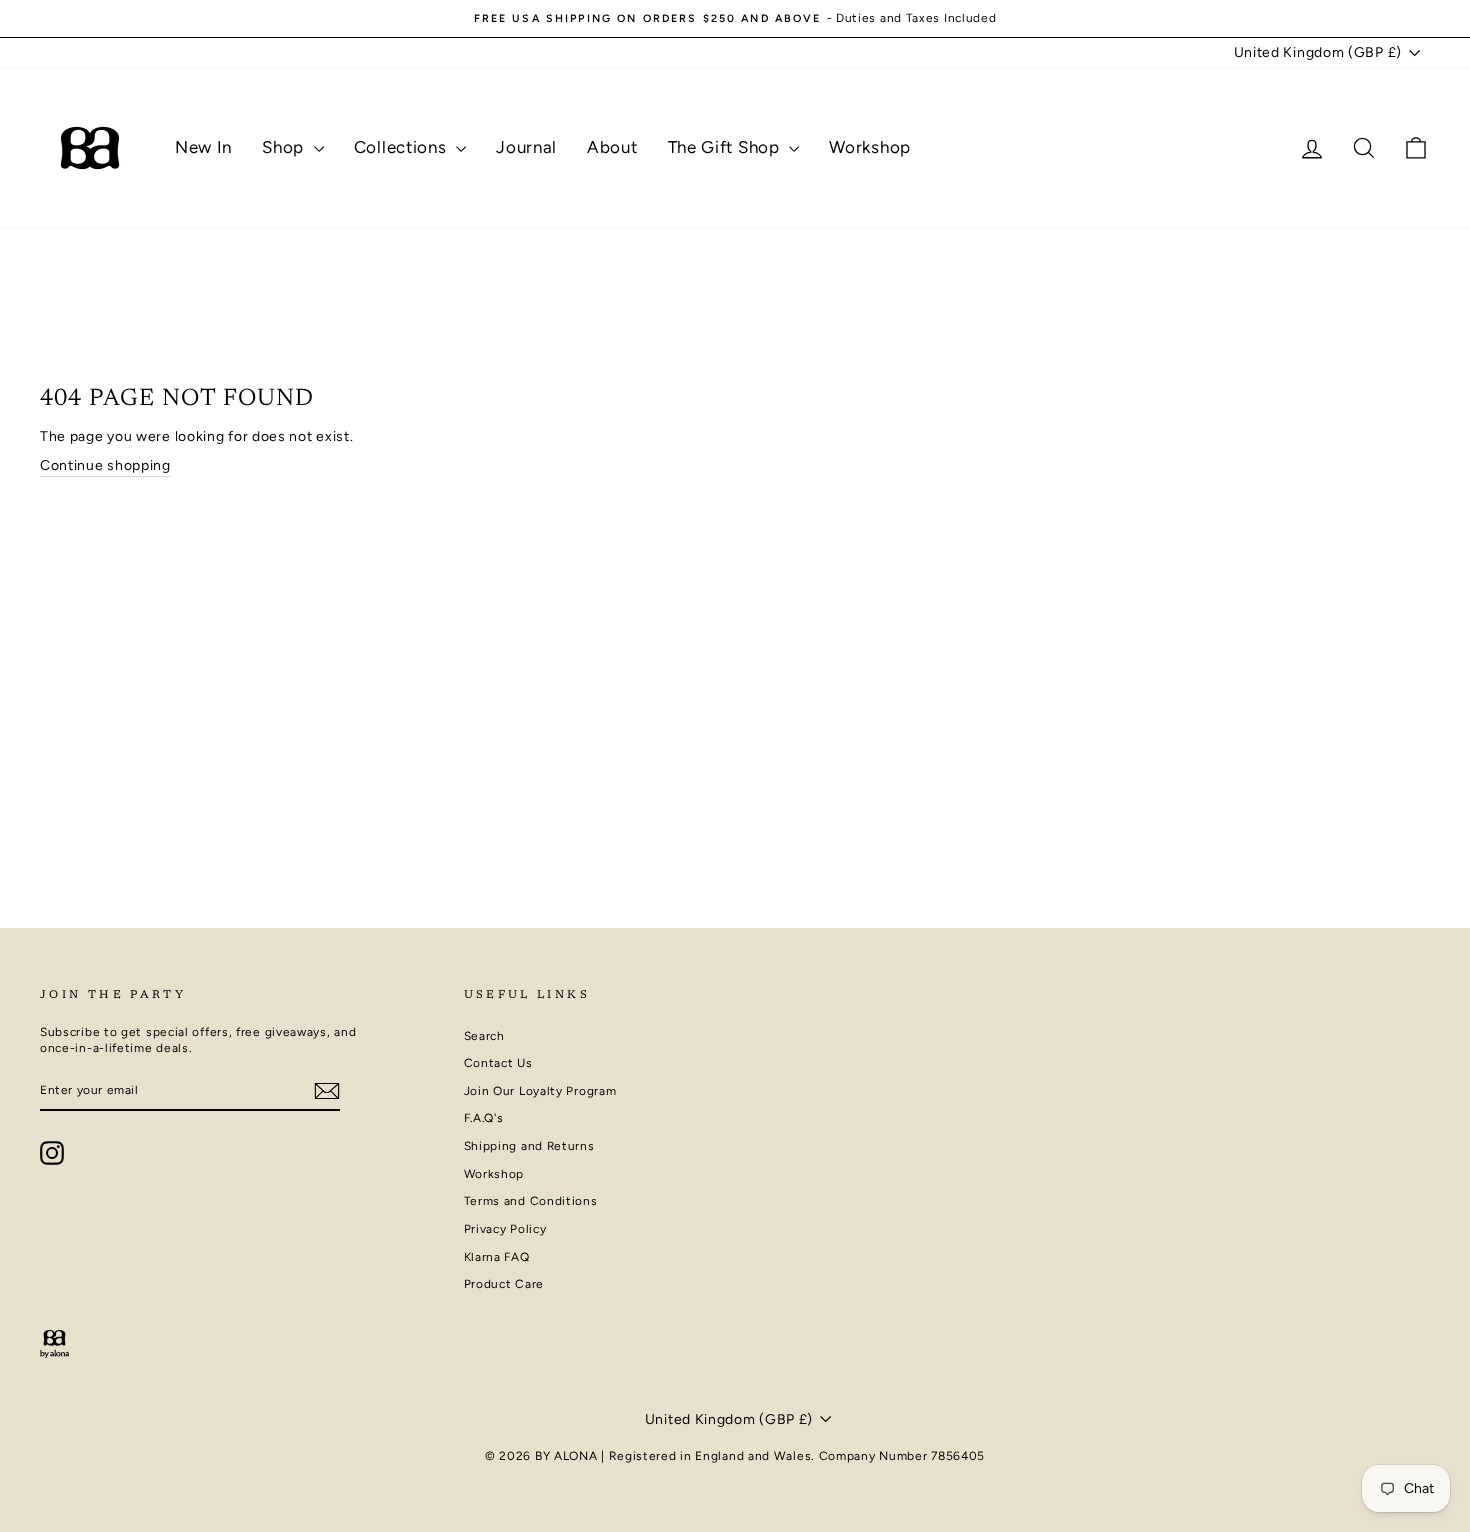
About (612, 147)
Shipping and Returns (529, 1146)
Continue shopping (105, 465)
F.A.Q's (484, 1118)
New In (203, 147)
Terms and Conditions (531, 1201)
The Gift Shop (726, 147)
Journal (526, 147)
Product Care (504, 1284)
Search (484, 1036)
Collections (402, 147)
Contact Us (498, 1063)
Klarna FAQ (497, 1257)
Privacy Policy (505, 1229)
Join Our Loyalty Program (540, 1091)
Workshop (870, 147)
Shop (285, 147)
